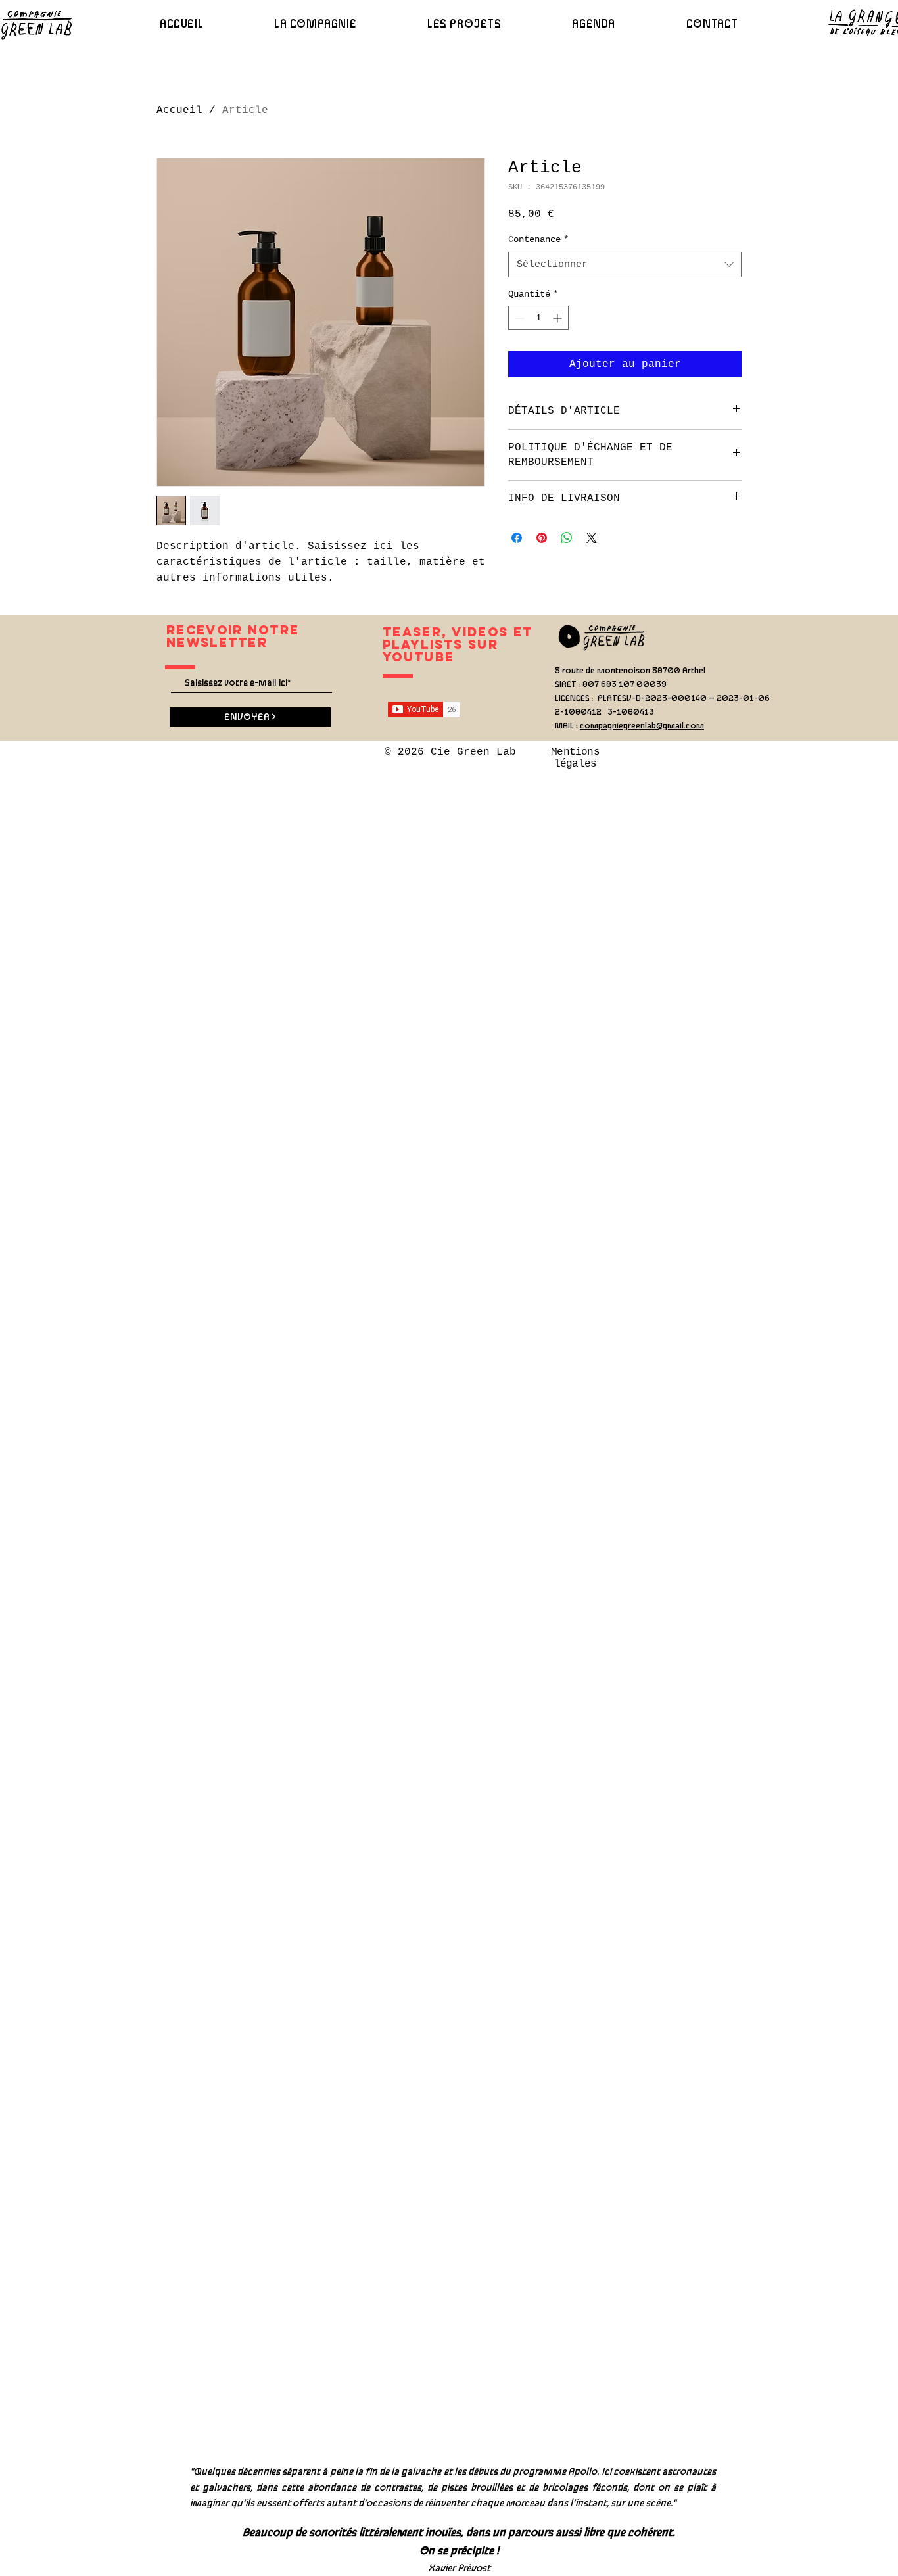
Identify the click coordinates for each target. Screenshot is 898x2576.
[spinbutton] (538, 318)
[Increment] (558, 318)
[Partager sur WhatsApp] (567, 538)
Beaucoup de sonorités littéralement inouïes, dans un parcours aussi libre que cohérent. (459, 2533)
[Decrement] (518, 318)
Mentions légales (575, 758)
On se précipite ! (459, 2551)
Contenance (538, 239)
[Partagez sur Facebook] (517, 538)
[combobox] (625, 265)
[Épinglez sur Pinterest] (542, 538)
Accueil (179, 110)
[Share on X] (592, 538)
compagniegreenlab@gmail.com (642, 726)
